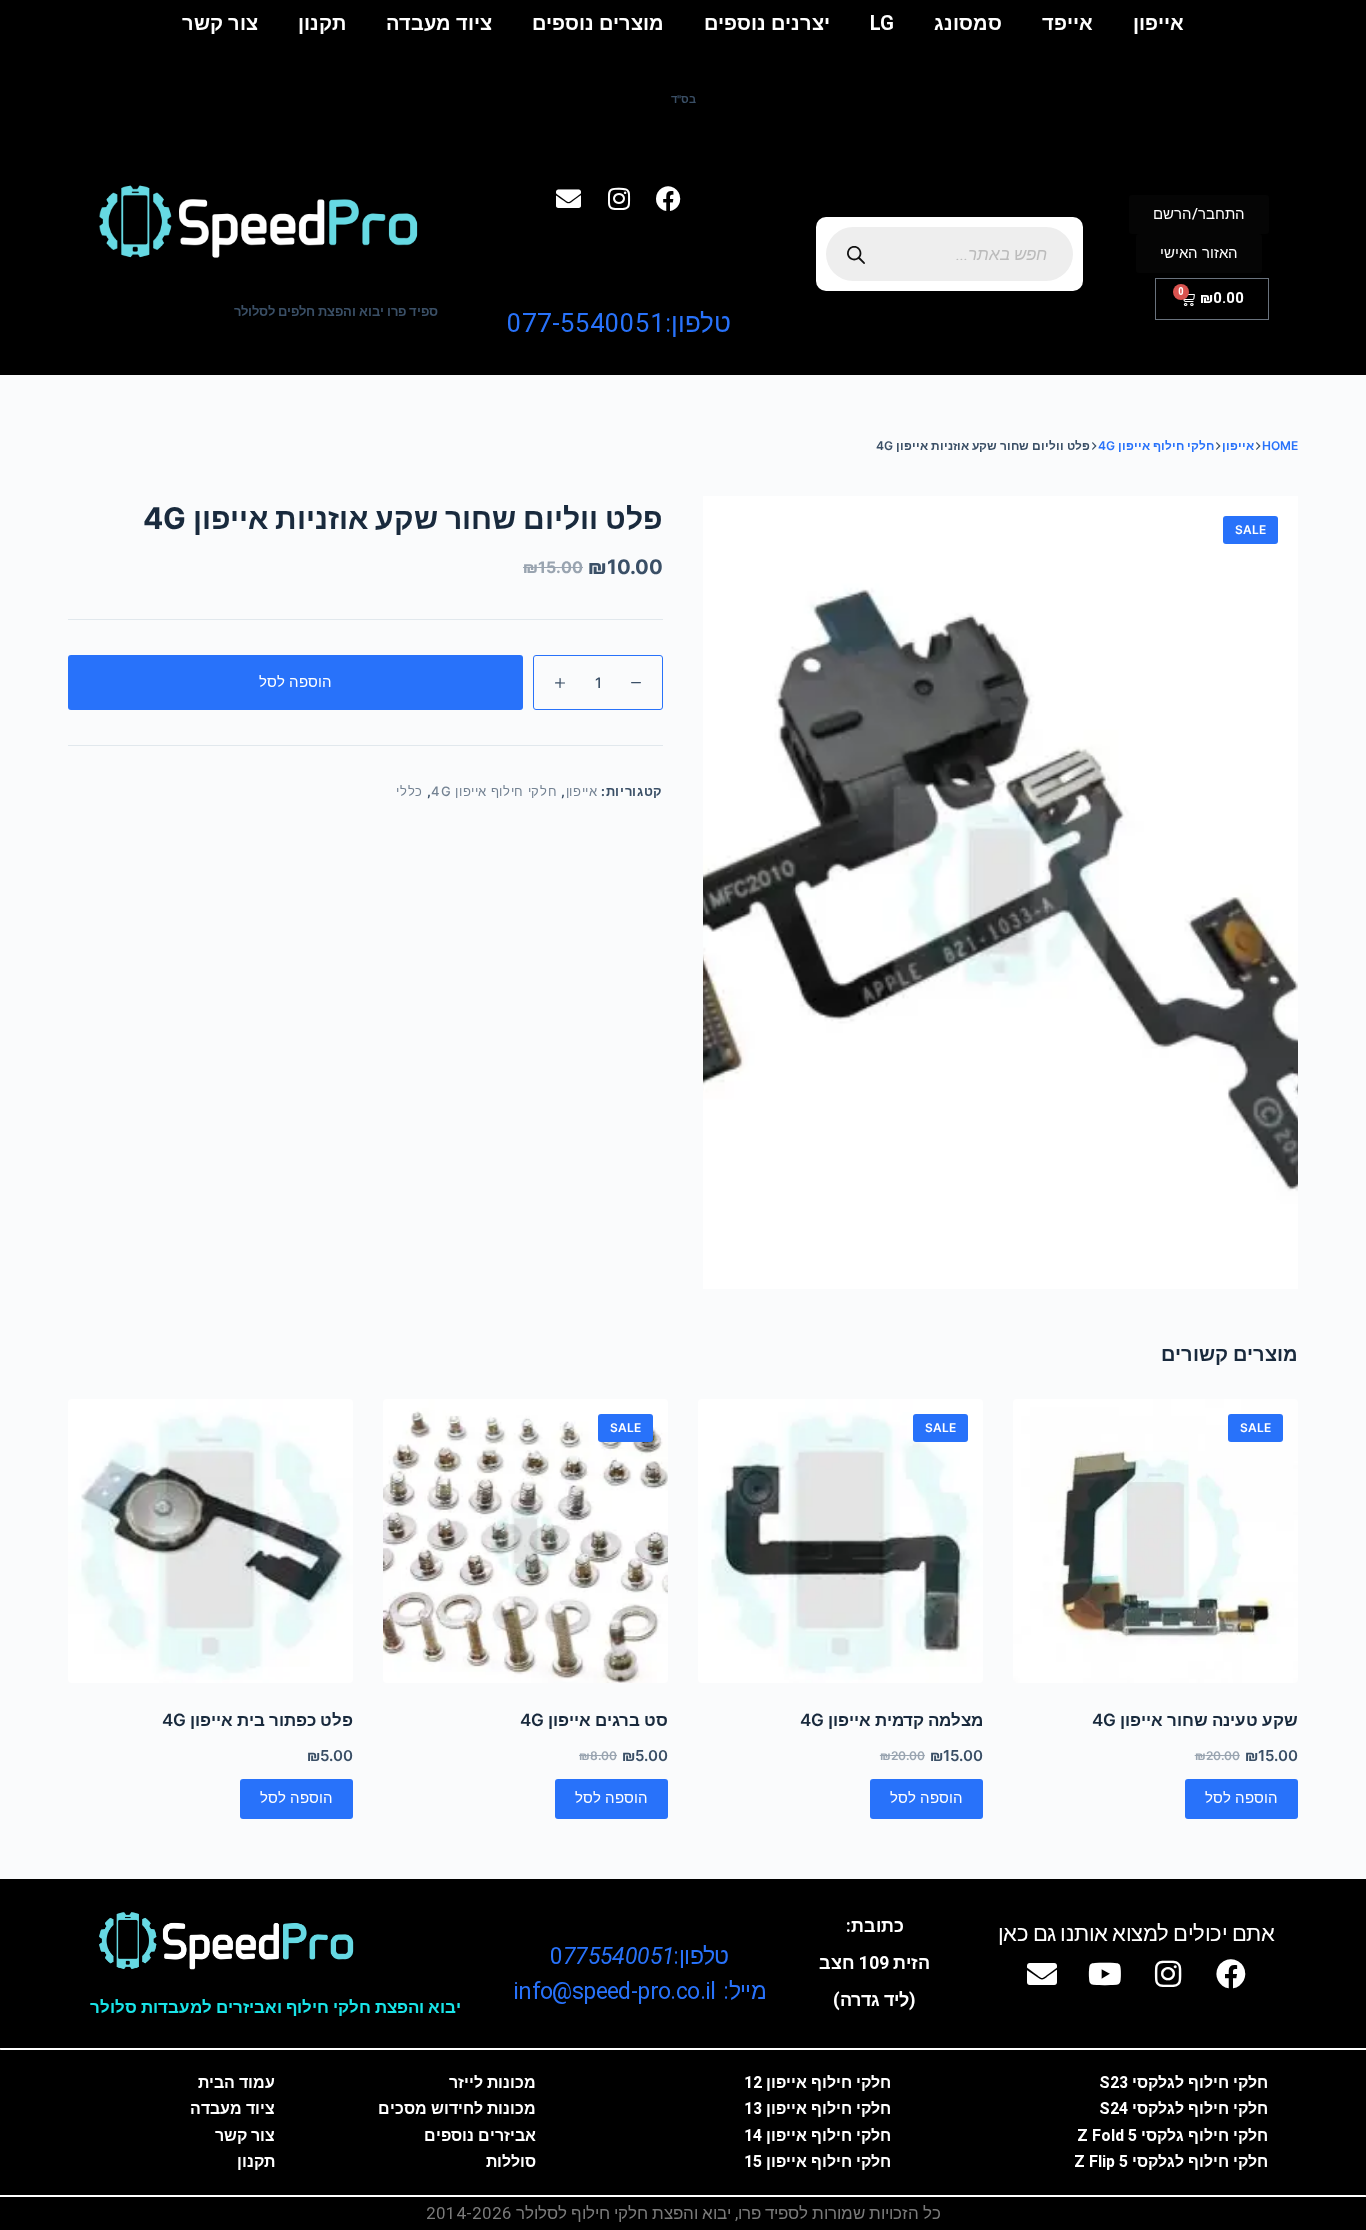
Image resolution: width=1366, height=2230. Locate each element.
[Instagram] (619, 199)
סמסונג (968, 23)
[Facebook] (669, 199)
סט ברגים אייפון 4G (594, 1720)
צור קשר (220, 23)
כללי (409, 791)
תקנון (322, 23)
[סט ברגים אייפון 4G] (525, 1541)
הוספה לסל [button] (1241, 1797)
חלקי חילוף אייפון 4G (494, 791)
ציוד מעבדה (439, 23)
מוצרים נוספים (598, 23)
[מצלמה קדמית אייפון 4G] (840, 1541)
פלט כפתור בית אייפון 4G (257, 1720)
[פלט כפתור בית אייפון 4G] (210, 1541)
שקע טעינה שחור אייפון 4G (1195, 1720)
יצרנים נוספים (767, 23)
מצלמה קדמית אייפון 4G (891, 1720)
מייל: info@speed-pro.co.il (639, 1991)
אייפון (1158, 23)
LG (882, 23)
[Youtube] (1105, 1974)
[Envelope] (569, 199)
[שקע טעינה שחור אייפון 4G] (1155, 1541)
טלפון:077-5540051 (619, 323)
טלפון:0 (639, 1956)
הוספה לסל (295, 681)
